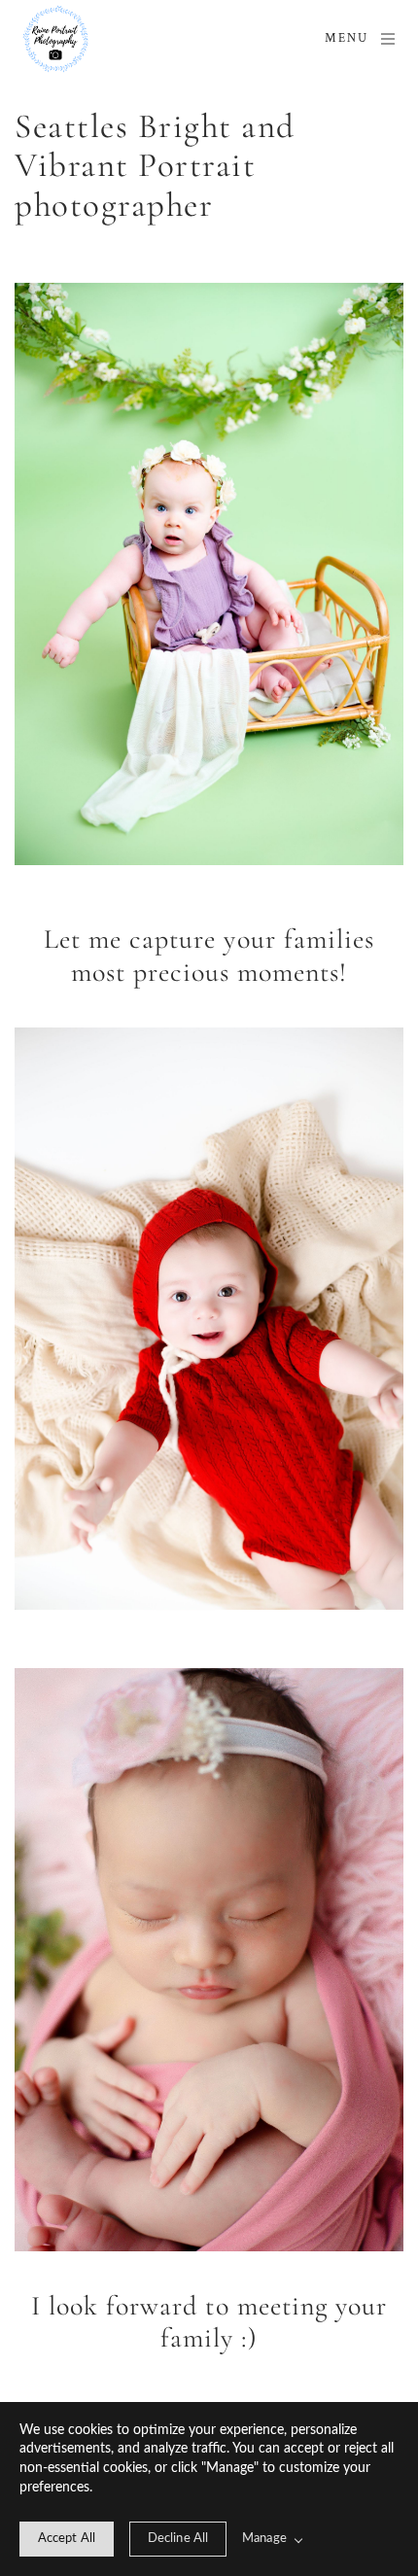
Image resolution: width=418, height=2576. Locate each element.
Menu (347, 38)
